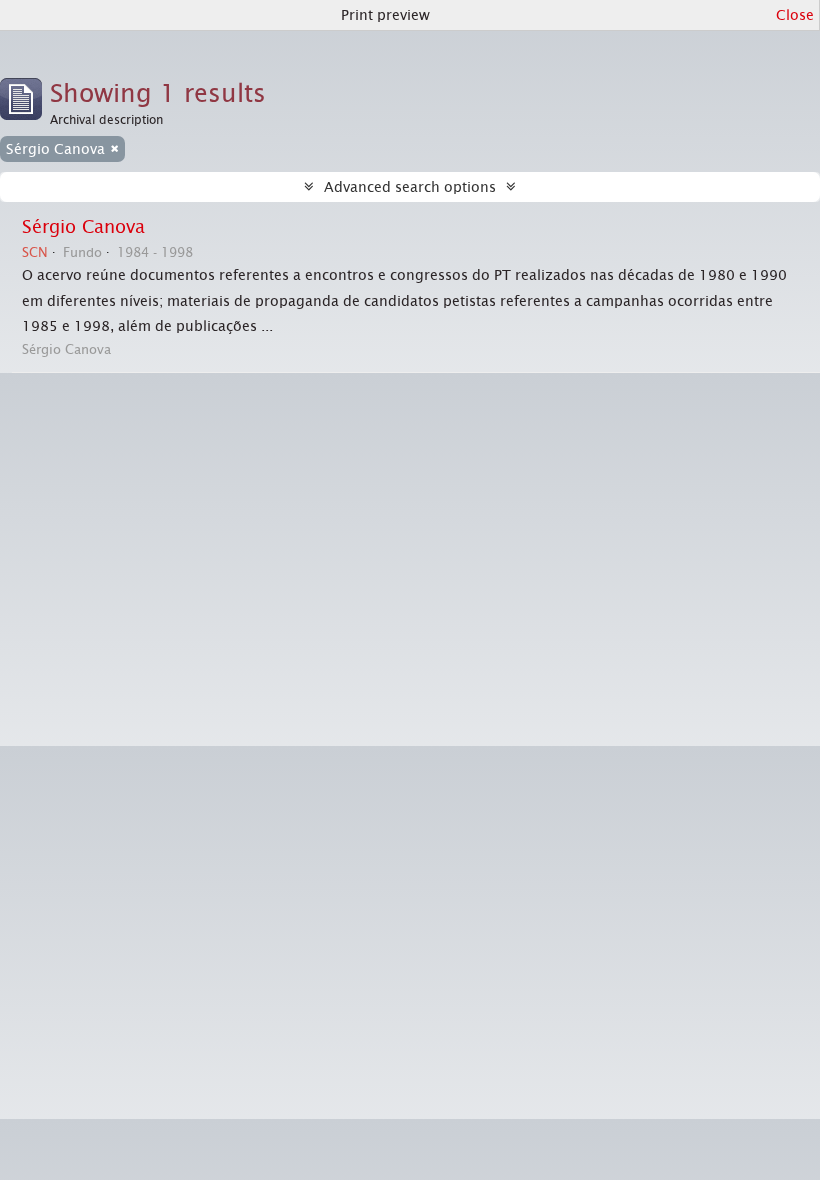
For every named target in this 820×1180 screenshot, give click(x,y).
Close (795, 15)
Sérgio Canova (83, 227)
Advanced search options (410, 187)
